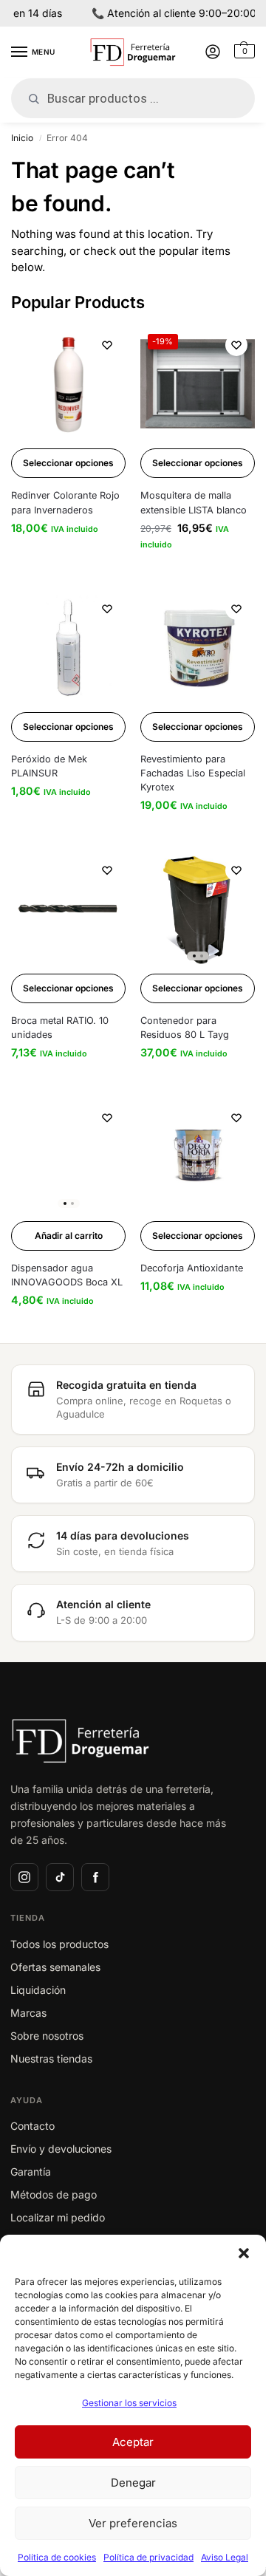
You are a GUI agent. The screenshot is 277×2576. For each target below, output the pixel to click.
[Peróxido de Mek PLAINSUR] (68, 648)
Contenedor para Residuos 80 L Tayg (185, 1028)
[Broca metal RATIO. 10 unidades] (68, 909)
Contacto (33, 2126)
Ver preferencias (133, 2523)
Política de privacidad (148, 2557)
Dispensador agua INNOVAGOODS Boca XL (67, 1275)
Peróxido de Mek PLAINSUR (49, 766)
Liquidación (38, 1990)
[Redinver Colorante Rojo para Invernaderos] (68, 384)
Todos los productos (59, 1944)
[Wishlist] (107, 345)
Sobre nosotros (47, 2036)
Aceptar (133, 2442)
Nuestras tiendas (51, 2059)
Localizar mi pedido (58, 2217)
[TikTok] (60, 1877)
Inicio (22, 138)
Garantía (31, 2172)
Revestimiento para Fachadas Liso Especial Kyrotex (193, 773)
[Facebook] (95, 1877)
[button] (244, 2253)
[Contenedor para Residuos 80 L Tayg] (198, 909)
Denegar (133, 2483)
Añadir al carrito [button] (69, 1236)
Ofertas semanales (55, 1967)
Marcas (28, 2013)
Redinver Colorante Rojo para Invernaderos (65, 502)
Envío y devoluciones (61, 2149)
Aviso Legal (225, 2557)
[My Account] (213, 53)
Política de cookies (57, 2557)
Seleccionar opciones (68, 463)
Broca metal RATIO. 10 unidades (60, 1028)
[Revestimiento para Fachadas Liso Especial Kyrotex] (198, 648)
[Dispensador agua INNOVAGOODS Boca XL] (68, 1157)
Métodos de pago (54, 2194)
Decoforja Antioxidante (192, 1268)
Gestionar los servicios (129, 2403)
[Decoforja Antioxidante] (198, 1157)
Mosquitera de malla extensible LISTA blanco (194, 502)
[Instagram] (24, 1877)
